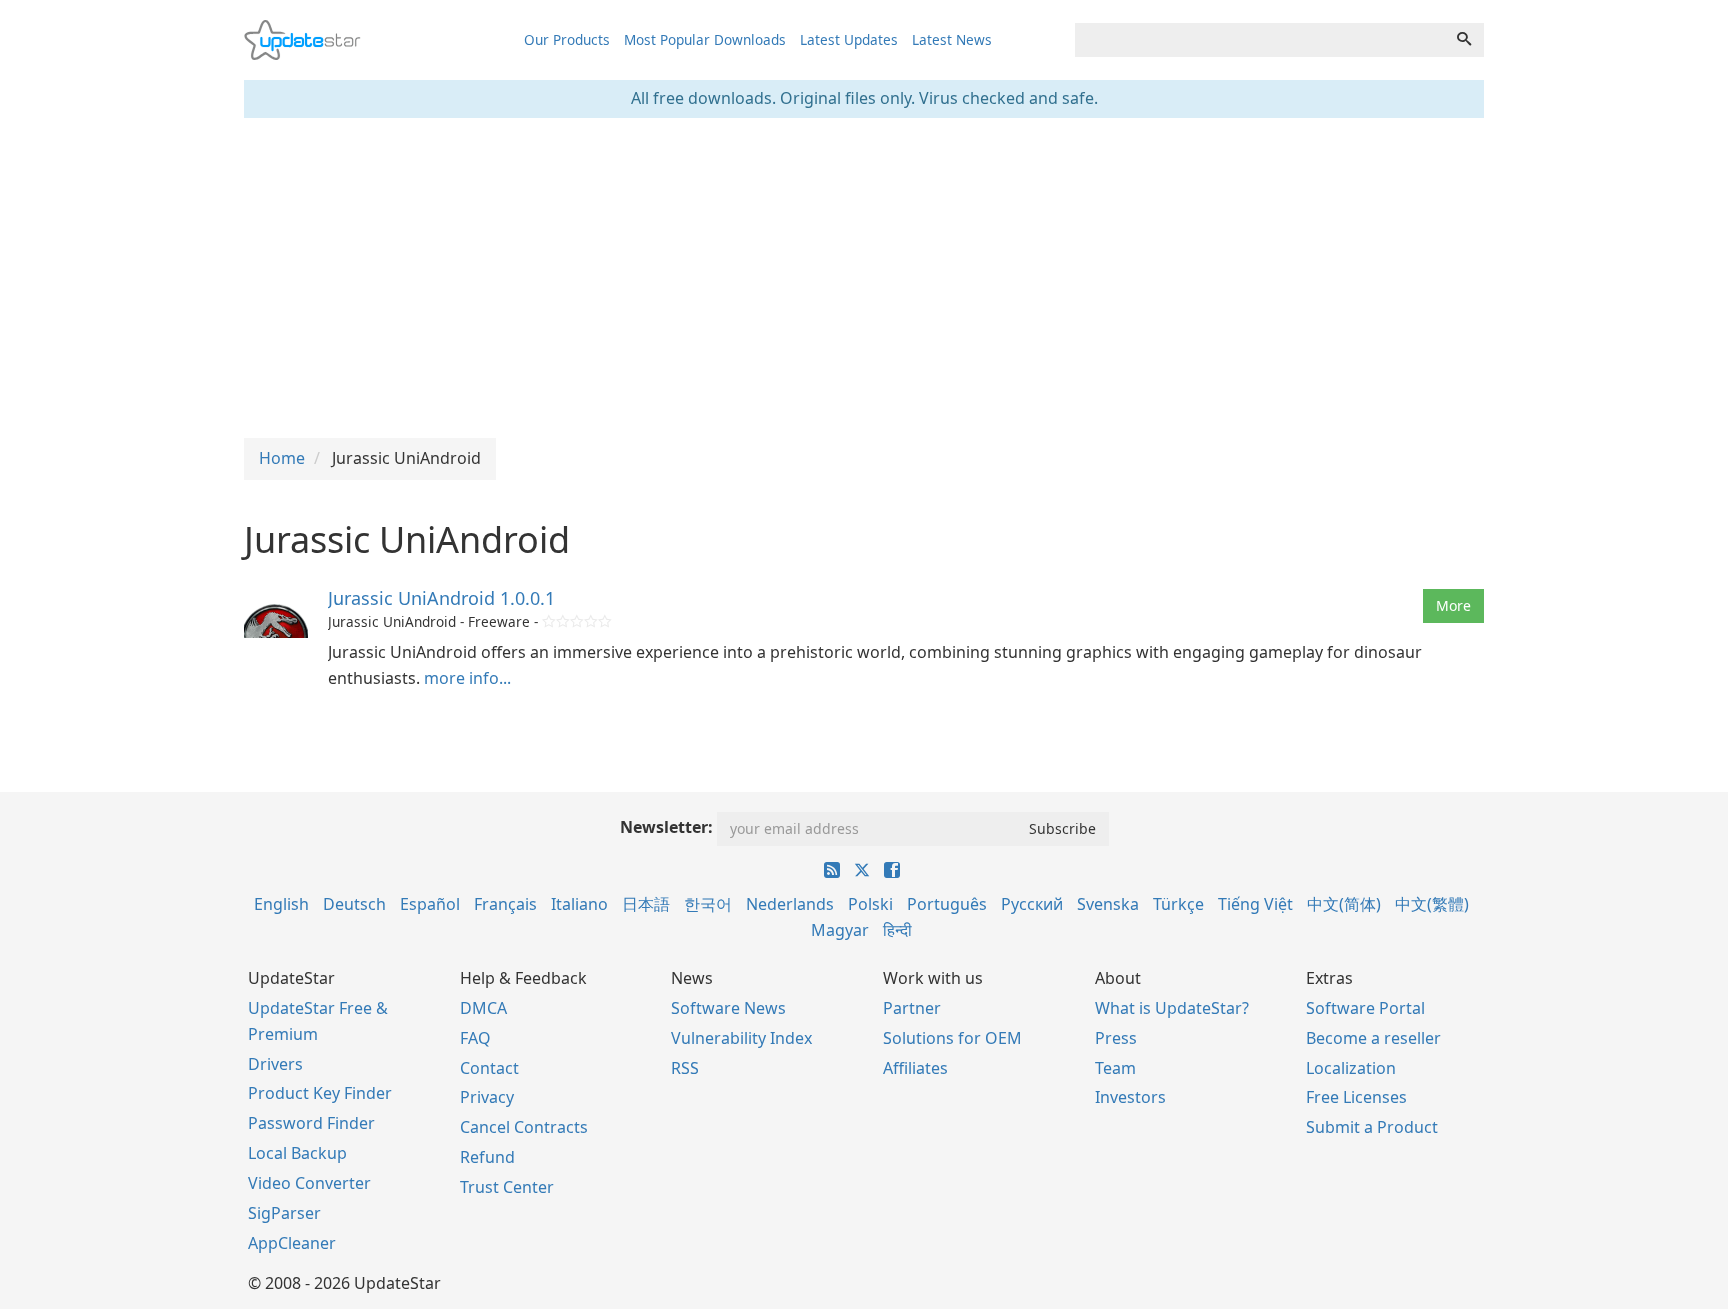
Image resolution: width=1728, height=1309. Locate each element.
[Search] (1464, 40)
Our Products (567, 39)
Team (1115, 1068)
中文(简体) (1344, 904)
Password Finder (311, 1123)
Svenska (1108, 904)
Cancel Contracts (524, 1127)
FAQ (475, 1038)
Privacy (487, 1097)
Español (430, 904)
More (1453, 605)
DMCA (483, 1008)
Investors (1130, 1097)
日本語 (646, 904)
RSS (685, 1068)
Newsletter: (666, 827)
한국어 (708, 904)
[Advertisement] (864, 278)
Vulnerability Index (741, 1038)
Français (505, 904)
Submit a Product (1372, 1127)
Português (947, 904)
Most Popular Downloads (705, 39)
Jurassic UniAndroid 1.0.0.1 (441, 598)
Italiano (579, 904)
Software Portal (1365, 1008)
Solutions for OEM (952, 1038)
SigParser (284, 1213)
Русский (1032, 904)
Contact (489, 1068)
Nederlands (790, 904)
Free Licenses (1356, 1097)
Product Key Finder (320, 1093)
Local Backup (297, 1153)
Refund (487, 1157)
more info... (467, 678)
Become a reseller (1373, 1038)
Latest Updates (849, 39)
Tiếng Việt (1255, 904)
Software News (728, 1008)
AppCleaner (292, 1243)
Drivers (275, 1064)
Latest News (952, 39)
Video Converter (309, 1183)
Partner (912, 1008)
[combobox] (1260, 40)
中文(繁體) (1432, 904)
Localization (1351, 1068)
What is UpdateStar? (1172, 1008)
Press (1116, 1038)
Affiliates (915, 1068)
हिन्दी (897, 930)
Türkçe (1178, 904)
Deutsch (354, 904)
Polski (870, 904)
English (281, 904)
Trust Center (507, 1187)
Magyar (840, 930)
